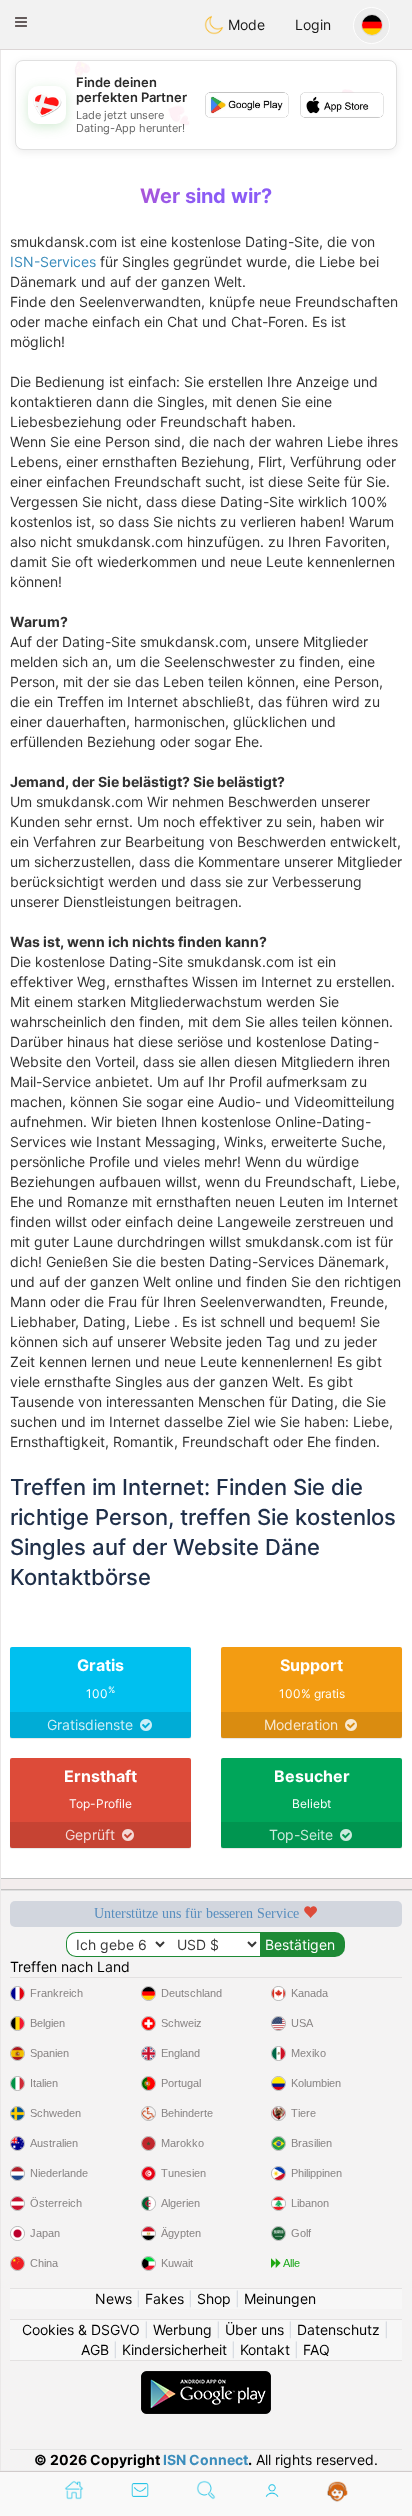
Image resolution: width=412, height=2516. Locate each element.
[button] (21, 22)
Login (313, 24)
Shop (214, 2298)
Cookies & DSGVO (81, 2329)
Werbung (182, 2329)
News (113, 2298)
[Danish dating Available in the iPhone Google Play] (206, 2380)
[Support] (337, 2492)
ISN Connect (205, 2459)
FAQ (316, 2349)
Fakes (164, 2298)
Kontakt (265, 2349)
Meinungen (280, 2298)
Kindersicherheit (174, 2349)
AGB (95, 2349)
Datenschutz (338, 2329)
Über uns (254, 2329)
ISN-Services (53, 261)
